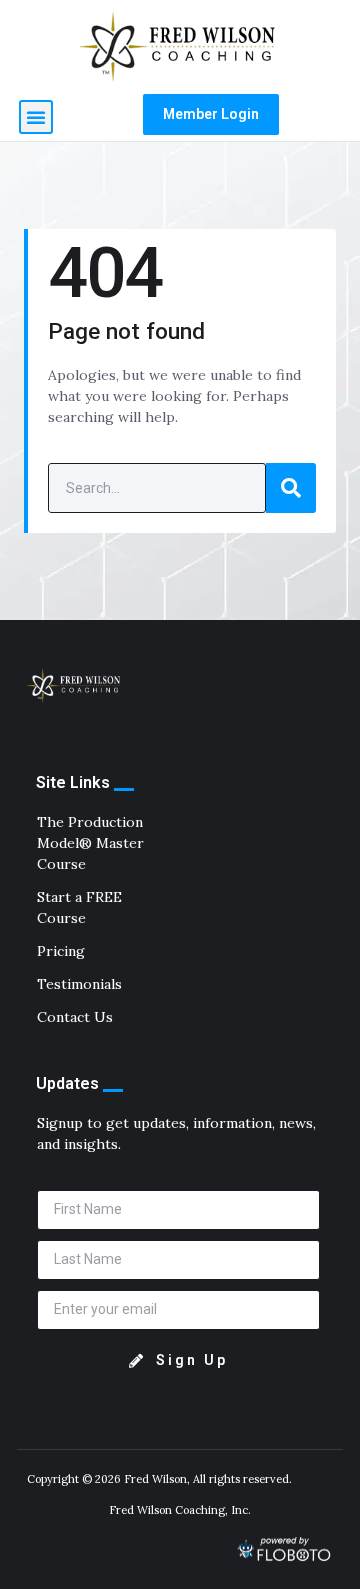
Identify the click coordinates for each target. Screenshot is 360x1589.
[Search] (291, 488)
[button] (36, 117)
